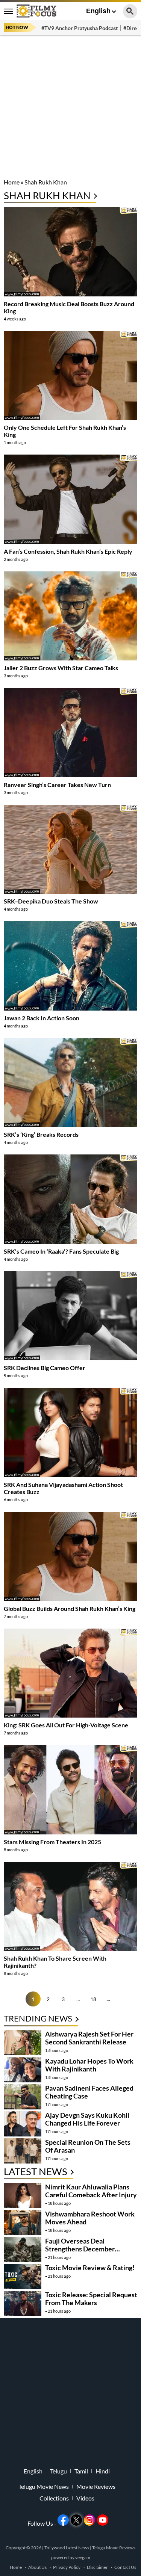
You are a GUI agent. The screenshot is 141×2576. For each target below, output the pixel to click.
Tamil (81, 2471)
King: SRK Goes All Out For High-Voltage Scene (66, 1725)
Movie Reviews (96, 2487)
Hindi (103, 2471)
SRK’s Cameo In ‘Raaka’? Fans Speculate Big (61, 1251)
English (98, 11)
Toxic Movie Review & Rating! (90, 2268)
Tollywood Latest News (67, 2548)
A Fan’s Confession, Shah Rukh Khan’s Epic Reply (68, 551)
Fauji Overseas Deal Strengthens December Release (80, 2249)
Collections (54, 2498)
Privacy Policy (67, 2567)
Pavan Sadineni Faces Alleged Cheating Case (89, 2092)
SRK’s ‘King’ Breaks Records (41, 1134)
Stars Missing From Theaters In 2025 (52, 1842)
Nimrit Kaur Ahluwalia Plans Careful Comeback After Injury (91, 2191)
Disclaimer (97, 2567)
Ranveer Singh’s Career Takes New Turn (57, 785)
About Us (37, 2567)
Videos (85, 2498)
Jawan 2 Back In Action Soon (42, 1018)
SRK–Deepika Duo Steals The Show (51, 901)
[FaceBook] (63, 2520)
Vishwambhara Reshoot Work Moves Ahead (90, 2218)
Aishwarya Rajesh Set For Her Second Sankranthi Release (89, 2038)
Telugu (58, 2471)
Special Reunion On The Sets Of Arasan (88, 2146)
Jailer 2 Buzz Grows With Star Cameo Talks (61, 668)
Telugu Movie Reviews (114, 2548)
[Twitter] (76, 2520)
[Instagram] (89, 2520)
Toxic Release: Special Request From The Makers (91, 2299)
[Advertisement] (70, 108)
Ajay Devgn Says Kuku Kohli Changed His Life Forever (87, 2119)
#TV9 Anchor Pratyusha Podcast (80, 28)
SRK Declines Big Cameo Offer (45, 1368)
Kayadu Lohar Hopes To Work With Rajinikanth (89, 2065)
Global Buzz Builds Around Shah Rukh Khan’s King (70, 1608)
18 (93, 1999)
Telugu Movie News (44, 2487)
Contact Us (125, 2567)
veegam (83, 2557)
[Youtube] (103, 2520)
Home (12, 182)
